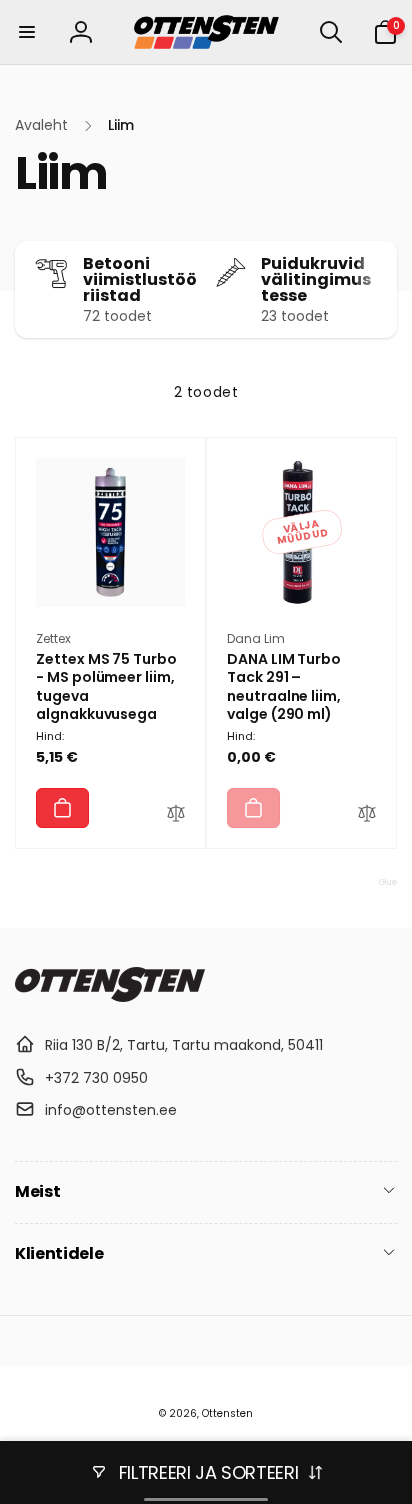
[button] (27, 32)
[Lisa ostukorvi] (62, 808)
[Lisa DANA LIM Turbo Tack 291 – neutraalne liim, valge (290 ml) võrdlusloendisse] (367, 816)
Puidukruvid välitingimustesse (316, 280)
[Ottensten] (110, 996)
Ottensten (227, 1413)
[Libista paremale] (377, 289)
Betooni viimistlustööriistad (140, 280)
